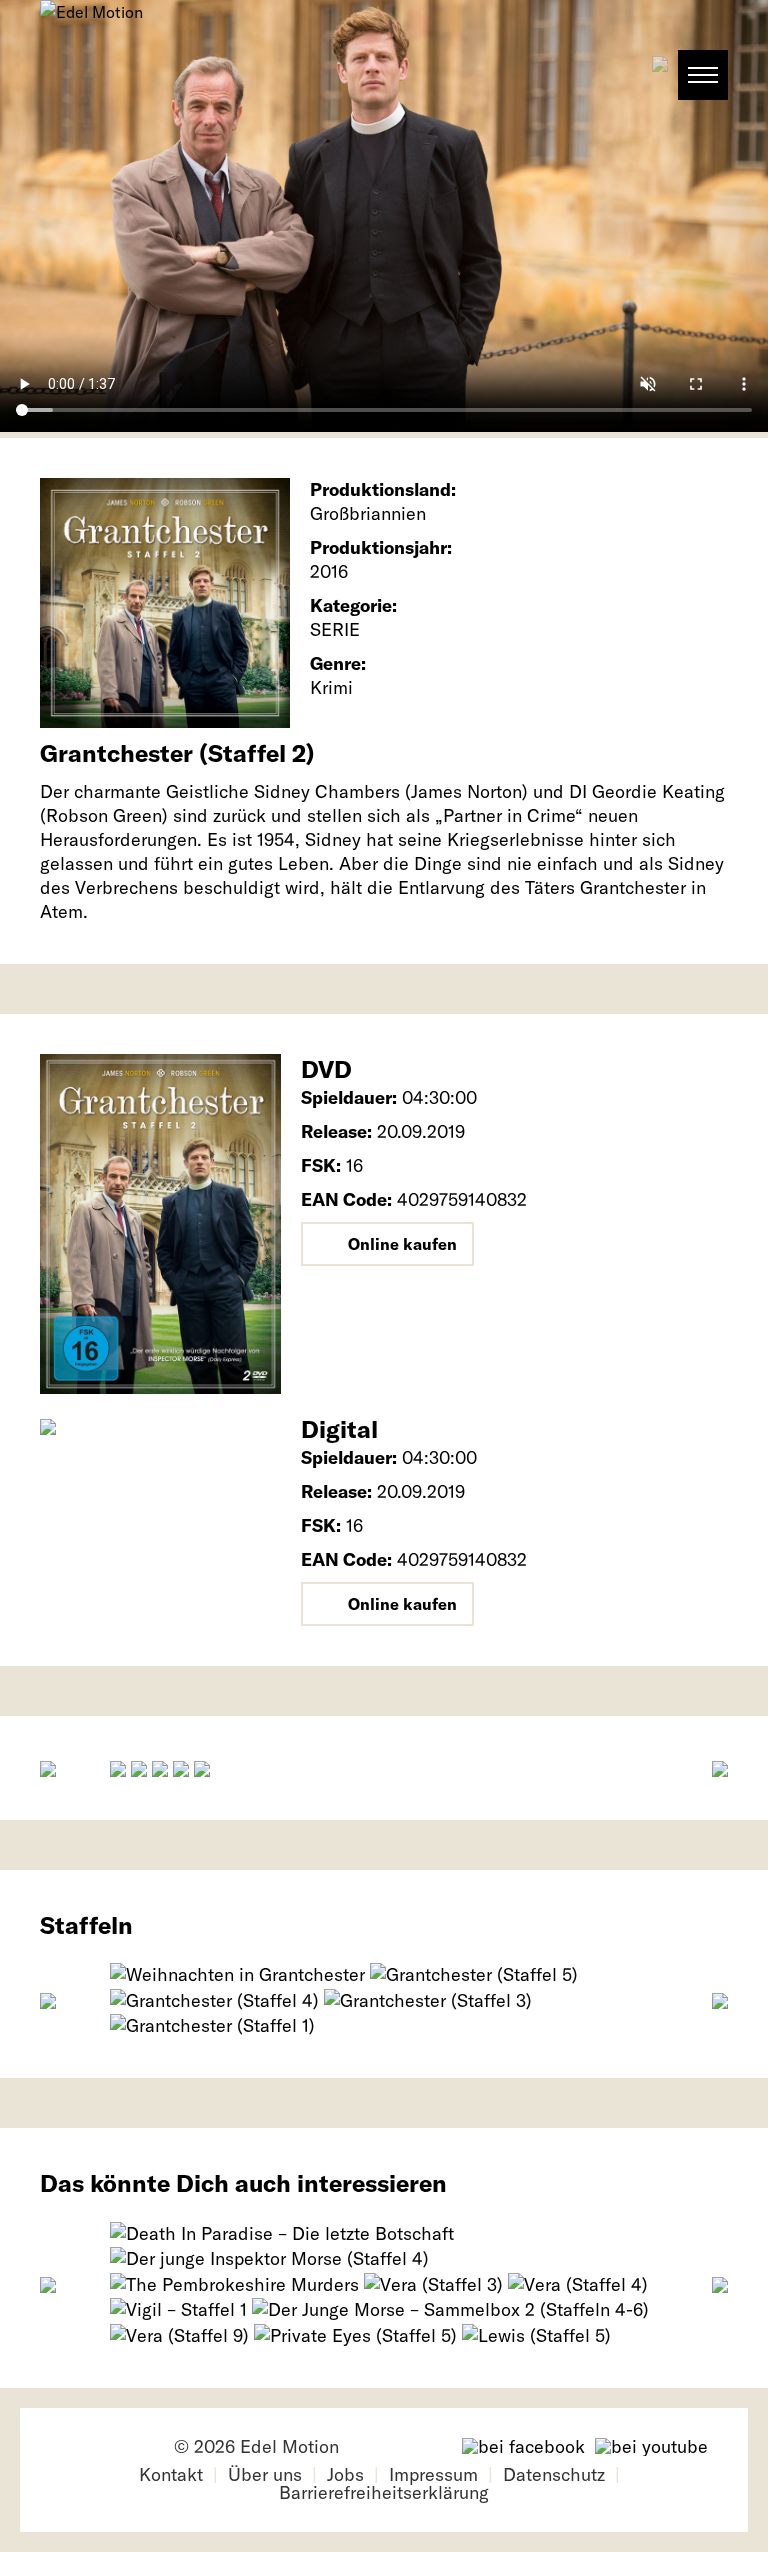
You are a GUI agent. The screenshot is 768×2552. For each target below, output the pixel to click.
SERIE (335, 629)
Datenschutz (554, 2474)
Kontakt (171, 2474)
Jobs (345, 2474)
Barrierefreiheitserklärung (384, 2492)
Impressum (433, 2474)
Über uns (265, 2474)
